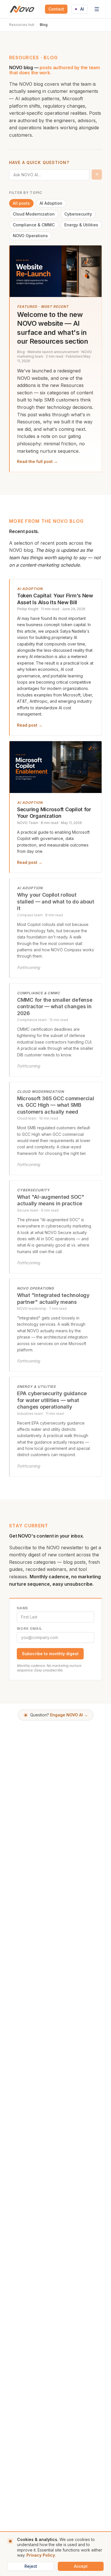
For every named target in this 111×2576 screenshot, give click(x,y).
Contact (56, 9)
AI (82, 9)
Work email (29, 1629)
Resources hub (22, 25)
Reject (31, 2566)
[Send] (97, 175)
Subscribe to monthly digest (50, 1654)
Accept (81, 2566)
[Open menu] (97, 9)
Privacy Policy (41, 2555)
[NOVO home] (22, 9)
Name (22, 1608)
